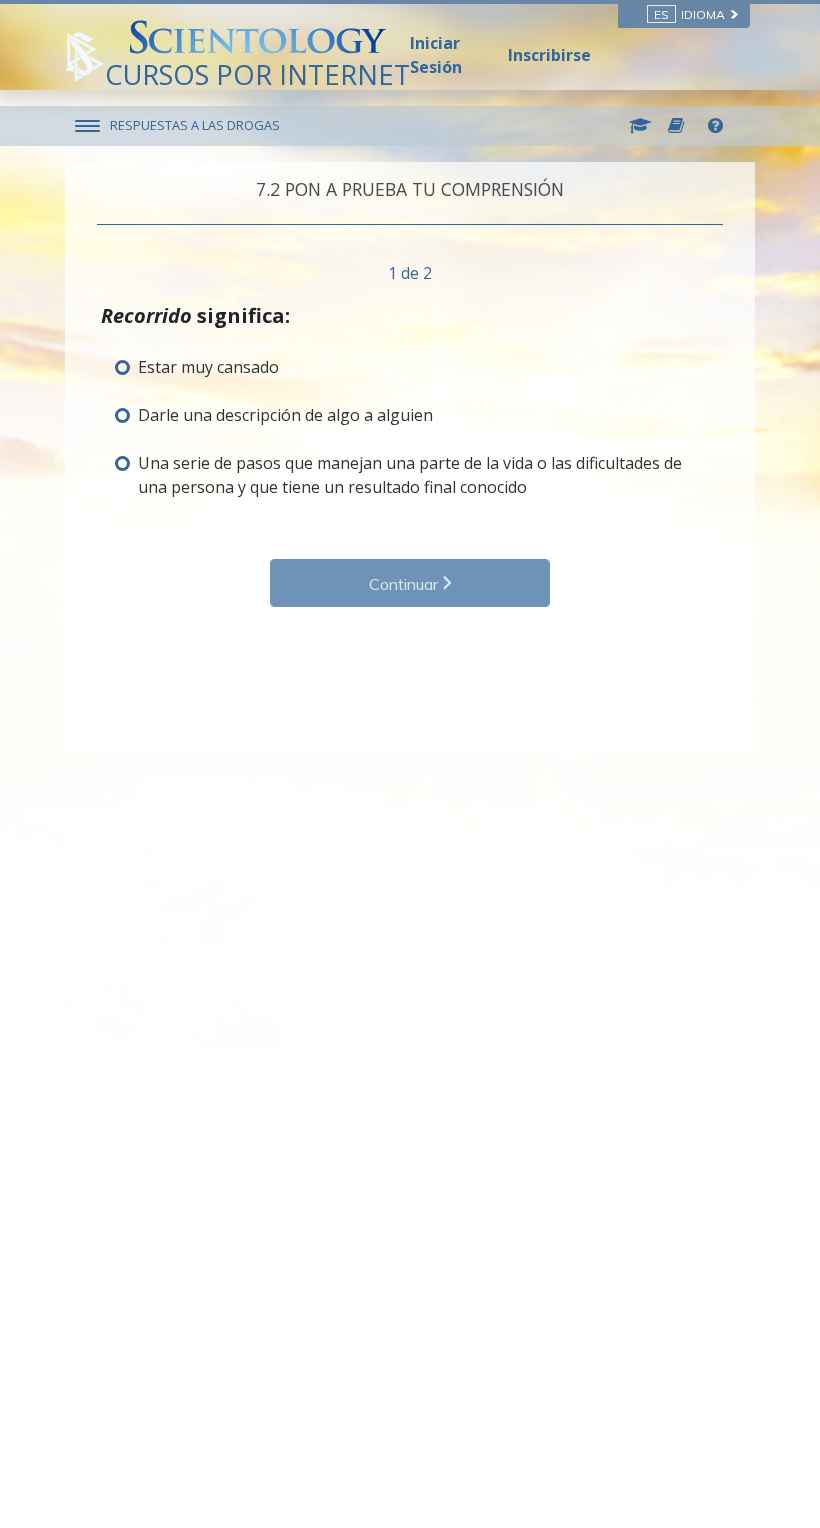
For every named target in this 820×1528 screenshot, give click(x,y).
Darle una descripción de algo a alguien (285, 415)
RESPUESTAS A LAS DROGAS (195, 125)
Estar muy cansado (208, 367)
